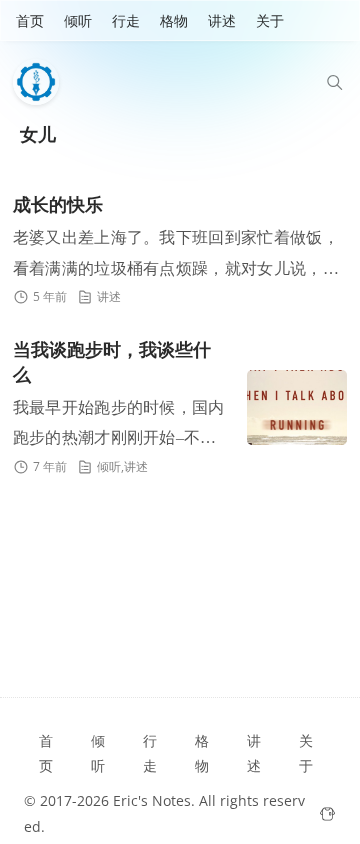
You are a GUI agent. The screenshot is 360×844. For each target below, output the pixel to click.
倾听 (78, 20)
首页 (30, 20)
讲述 (222, 20)
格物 (174, 20)
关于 (270, 20)
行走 (126, 20)
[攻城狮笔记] (41, 82)
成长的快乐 (58, 205)
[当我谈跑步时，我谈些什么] (297, 407)
